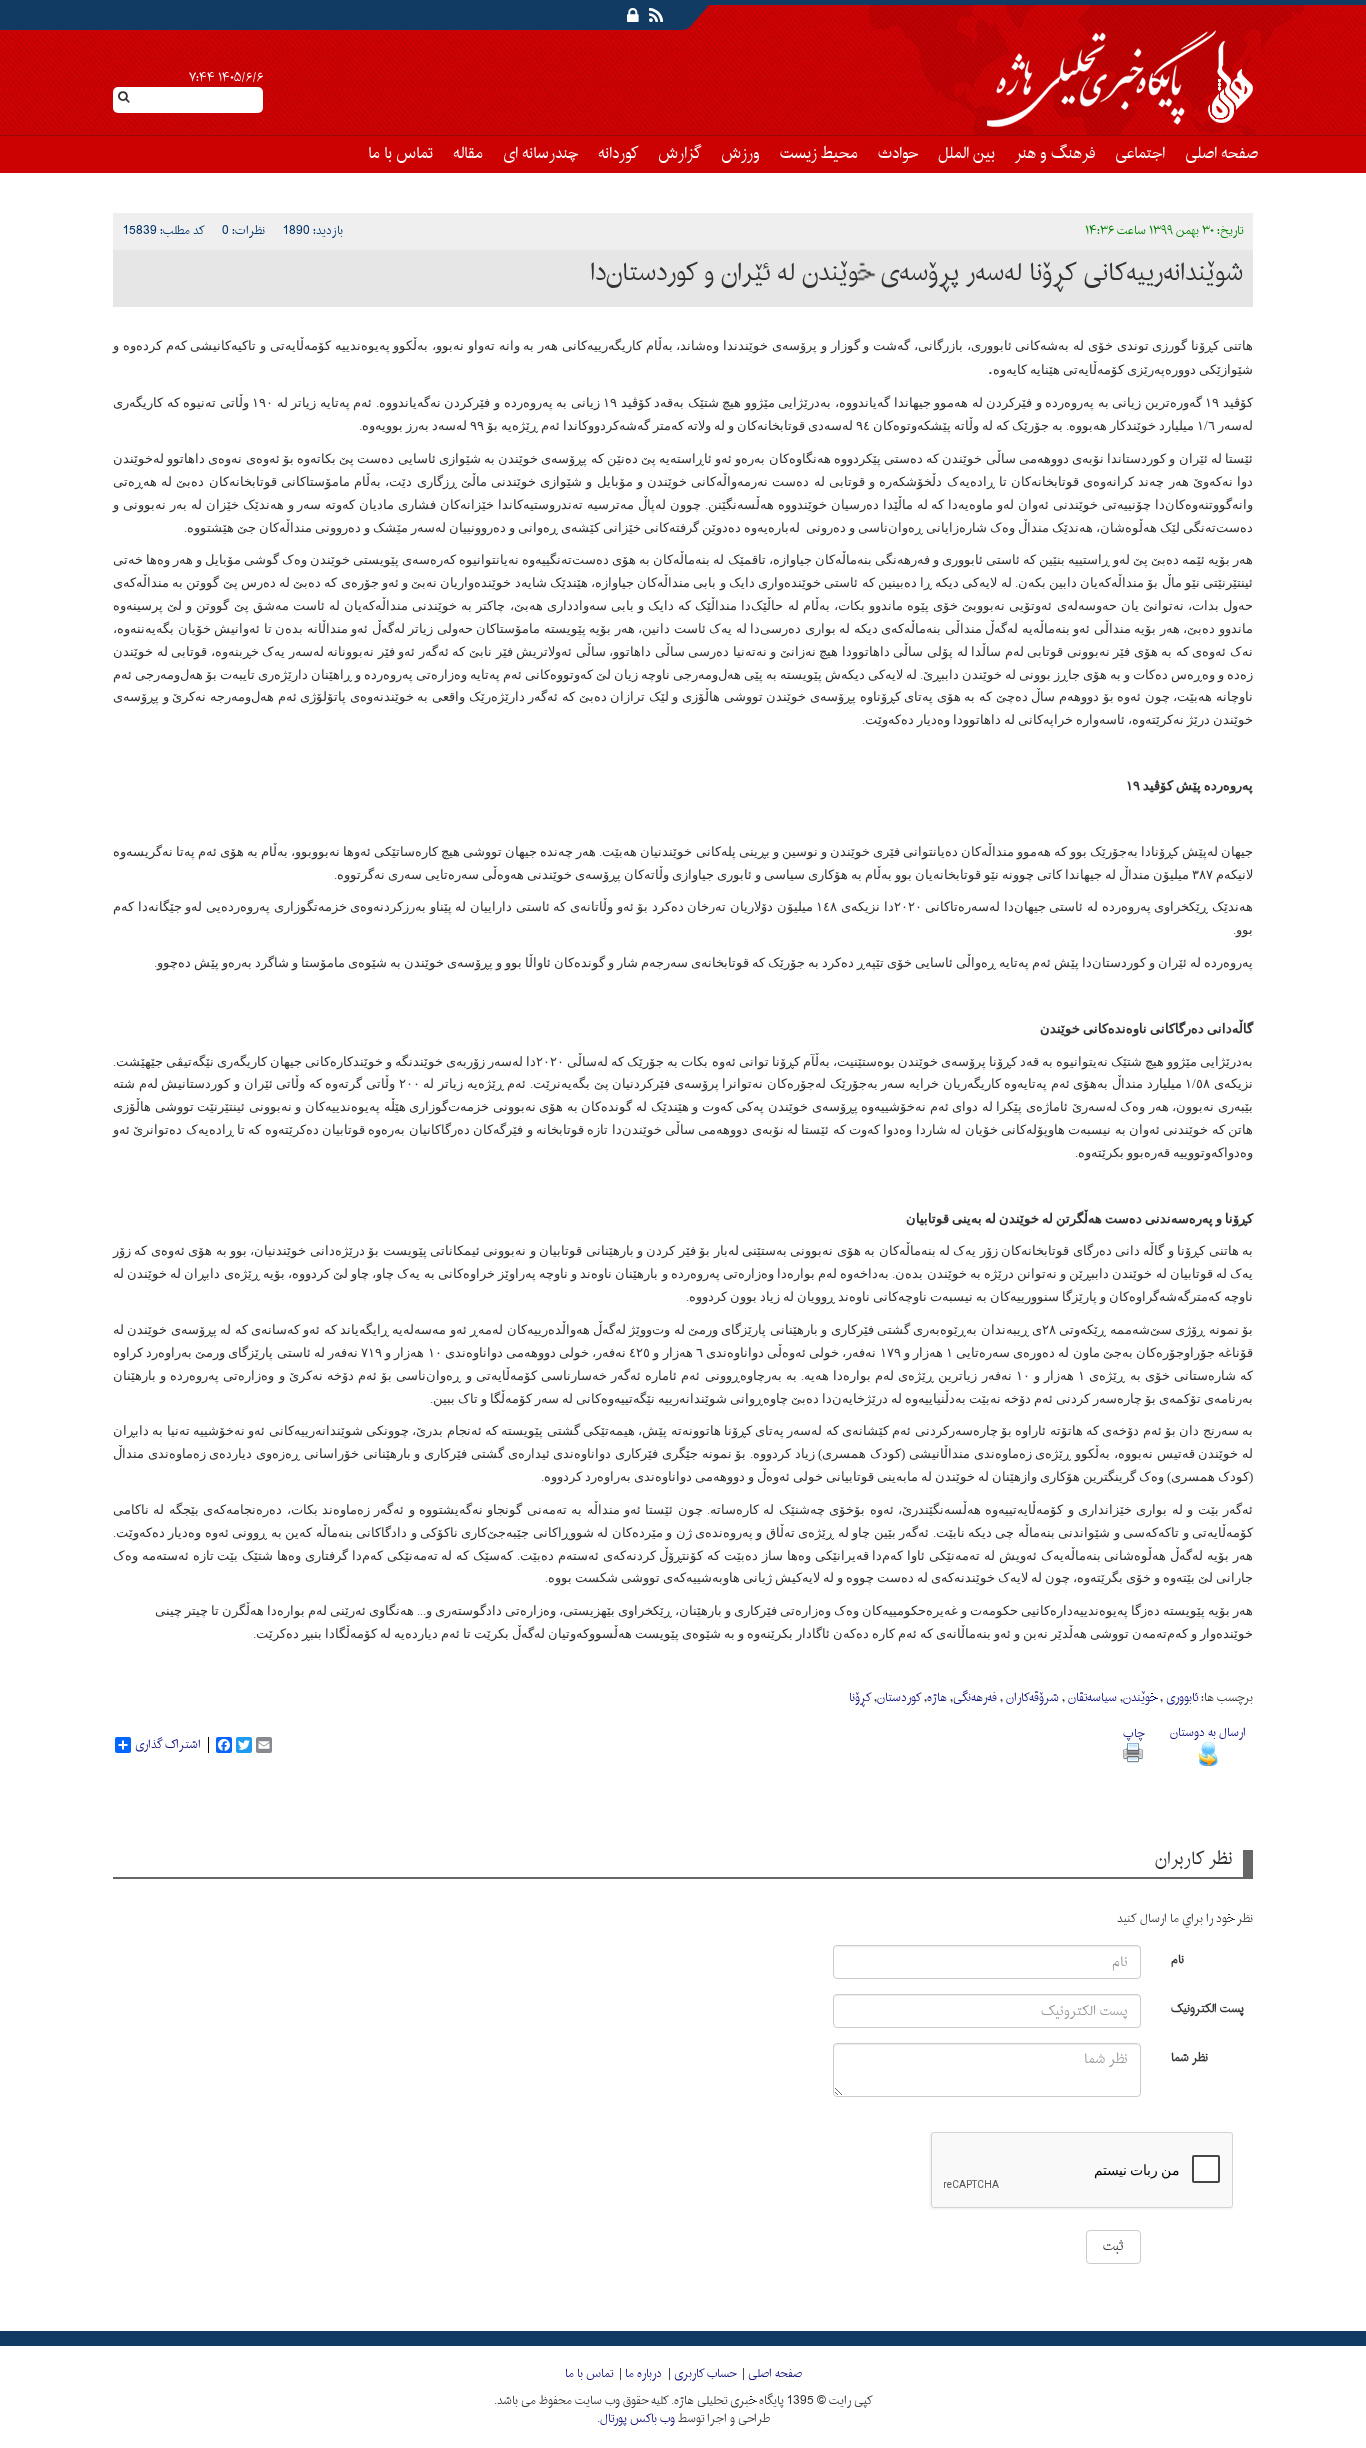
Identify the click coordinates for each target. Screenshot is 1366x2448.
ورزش (740, 154)
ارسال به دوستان (1208, 1733)
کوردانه (618, 154)
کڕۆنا (860, 1698)
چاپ (1133, 1734)
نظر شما (1189, 2056)
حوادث (898, 154)
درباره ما (643, 2374)
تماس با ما (400, 154)
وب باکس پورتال (637, 2419)
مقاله (468, 154)
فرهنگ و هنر (1055, 154)
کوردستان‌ (899, 1698)
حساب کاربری (705, 2374)
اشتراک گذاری (168, 1745)
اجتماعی (1140, 154)
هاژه (937, 1698)
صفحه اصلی (1221, 154)
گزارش (679, 154)
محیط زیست (819, 154)
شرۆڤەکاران (1031, 1698)
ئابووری (1180, 1698)
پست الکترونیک (1207, 2007)
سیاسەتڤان (1091, 1698)
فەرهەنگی (975, 1698)
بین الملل (966, 154)
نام (1177, 1958)
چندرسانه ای (540, 154)
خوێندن (1140, 1698)
